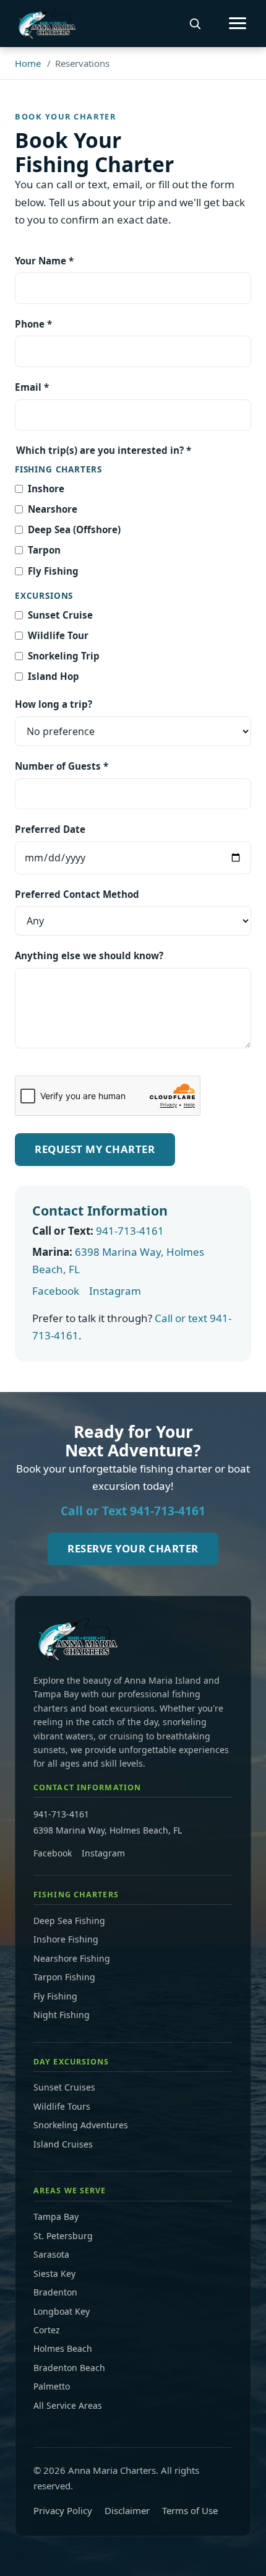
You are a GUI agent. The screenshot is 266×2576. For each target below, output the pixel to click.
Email (32, 387)
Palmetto (52, 2386)
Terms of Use (190, 2510)
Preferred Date (50, 829)
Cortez (47, 2330)
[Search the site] (195, 24)
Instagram (115, 1291)
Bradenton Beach (69, 2368)
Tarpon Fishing (64, 1977)
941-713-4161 (130, 1231)
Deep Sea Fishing (69, 1921)
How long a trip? (54, 704)
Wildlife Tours (62, 2106)
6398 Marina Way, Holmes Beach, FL (108, 1830)
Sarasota (51, 2254)
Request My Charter (95, 1149)
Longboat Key (62, 2311)
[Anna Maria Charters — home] (45, 24)
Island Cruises (63, 2144)
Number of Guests (62, 766)
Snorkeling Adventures (81, 2125)
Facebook (56, 1291)
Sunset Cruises (64, 2087)
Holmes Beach (63, 2348)
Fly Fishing (55, 1996)
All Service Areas (68, 2405)
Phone (33, 324)
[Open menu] (238, 23)
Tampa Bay (56, 2217)
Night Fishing (62, 2015)
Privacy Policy (63, 2510)
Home (28, 63)
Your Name (44, 261)
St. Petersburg (63, 2236)
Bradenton (55, 2292)
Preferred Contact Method (77, 894)
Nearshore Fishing (72, 1958)
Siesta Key (54, 2274)
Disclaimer (127, 2510)
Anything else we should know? (89, 955)
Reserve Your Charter (133, 1548)
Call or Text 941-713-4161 (133, 1511)
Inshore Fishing (66, 1939)
